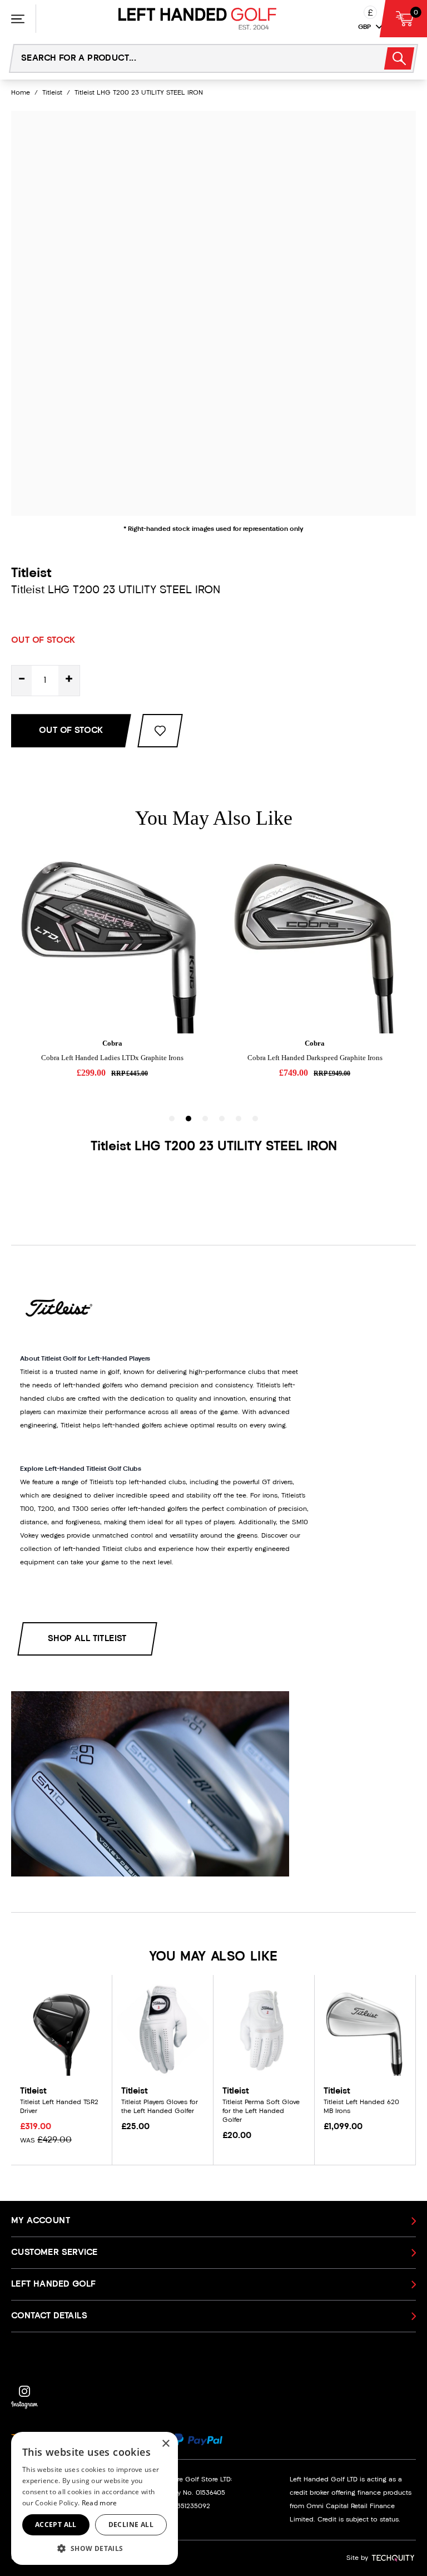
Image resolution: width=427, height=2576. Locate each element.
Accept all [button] (56, 2525)
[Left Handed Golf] (197, 19)
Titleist (52, 93)
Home (21, 93)
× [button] (165, 2444)
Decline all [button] (131, 2525)
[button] (95, 2548)
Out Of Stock (71, 731)
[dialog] (95, 2498)
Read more (100, 2503)
